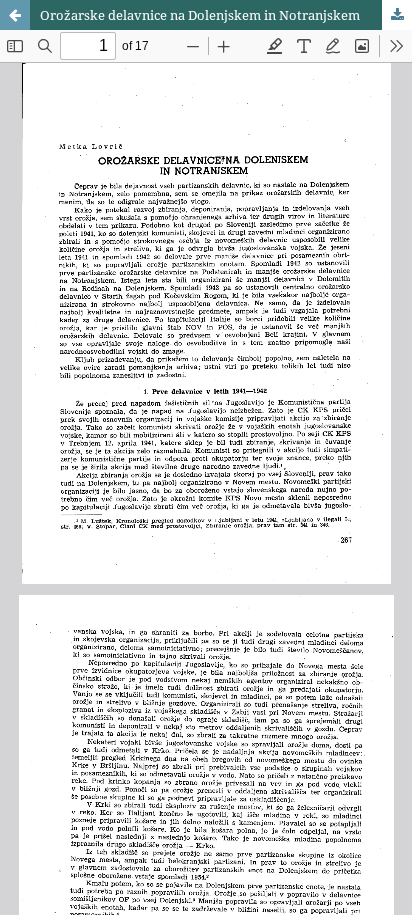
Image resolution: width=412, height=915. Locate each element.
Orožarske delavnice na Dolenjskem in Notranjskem (200, 15)
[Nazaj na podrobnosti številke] (15, 15)
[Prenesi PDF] (397, 15)
